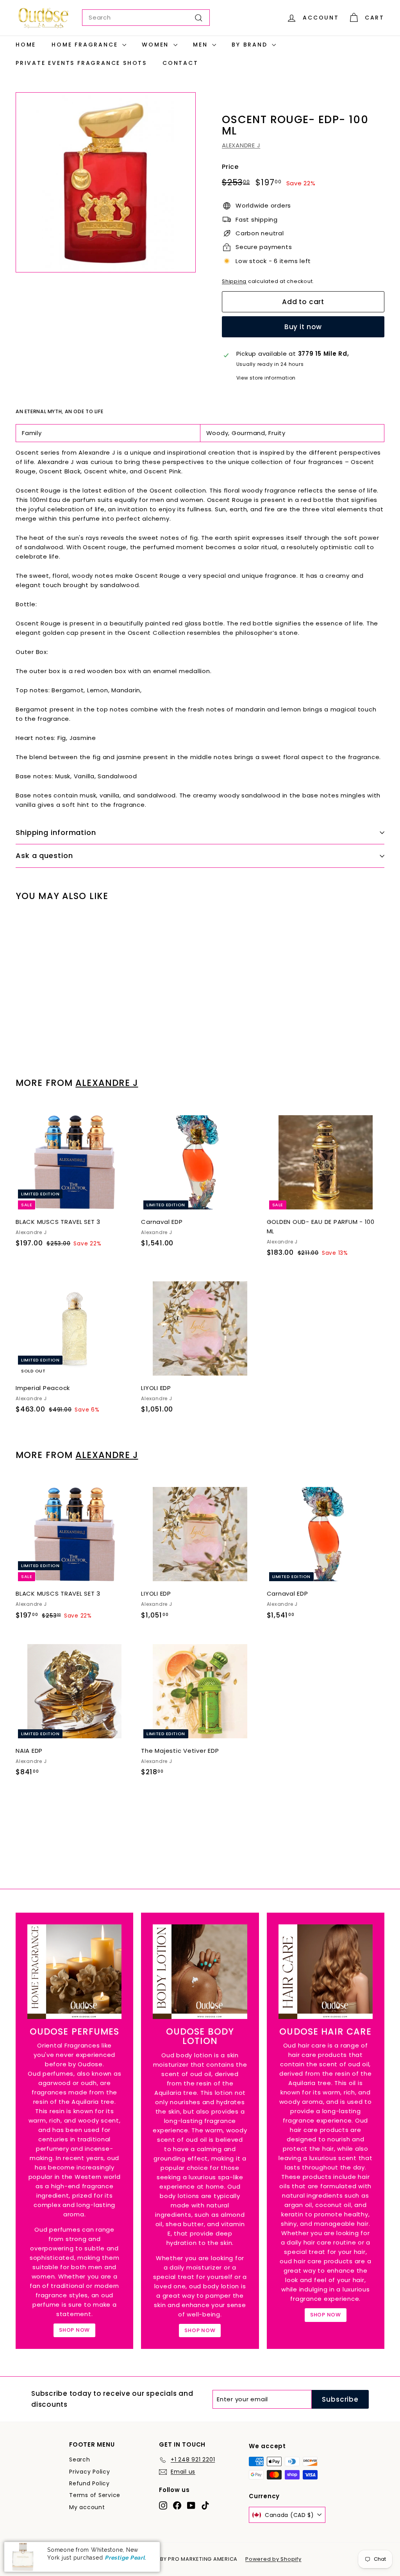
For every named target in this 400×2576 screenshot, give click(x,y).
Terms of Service (95, 2495)
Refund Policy (89, 2483)
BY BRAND (251, 45)
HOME (26, 45)
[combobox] (146, 18)
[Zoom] (106, 182)
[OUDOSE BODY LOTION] (200, 1971)
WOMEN (157, 45)
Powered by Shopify (273, 2559)
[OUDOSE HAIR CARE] (326, 1971)
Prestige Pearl (125, 2558)
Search (80, 2460)
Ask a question (44, 855)
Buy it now (303, 327)
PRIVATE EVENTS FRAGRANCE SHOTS (81, 63)
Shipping (234, 281)
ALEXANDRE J (241, 145)
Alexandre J (107, 1083)
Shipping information (56, 832)
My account (87, 2507)
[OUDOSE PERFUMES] (74, 1971)
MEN (202, 45)
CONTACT (180, 63)
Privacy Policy (90, 2472)
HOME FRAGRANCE (86, 45)
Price (230, 167)
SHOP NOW (74, 2330)
